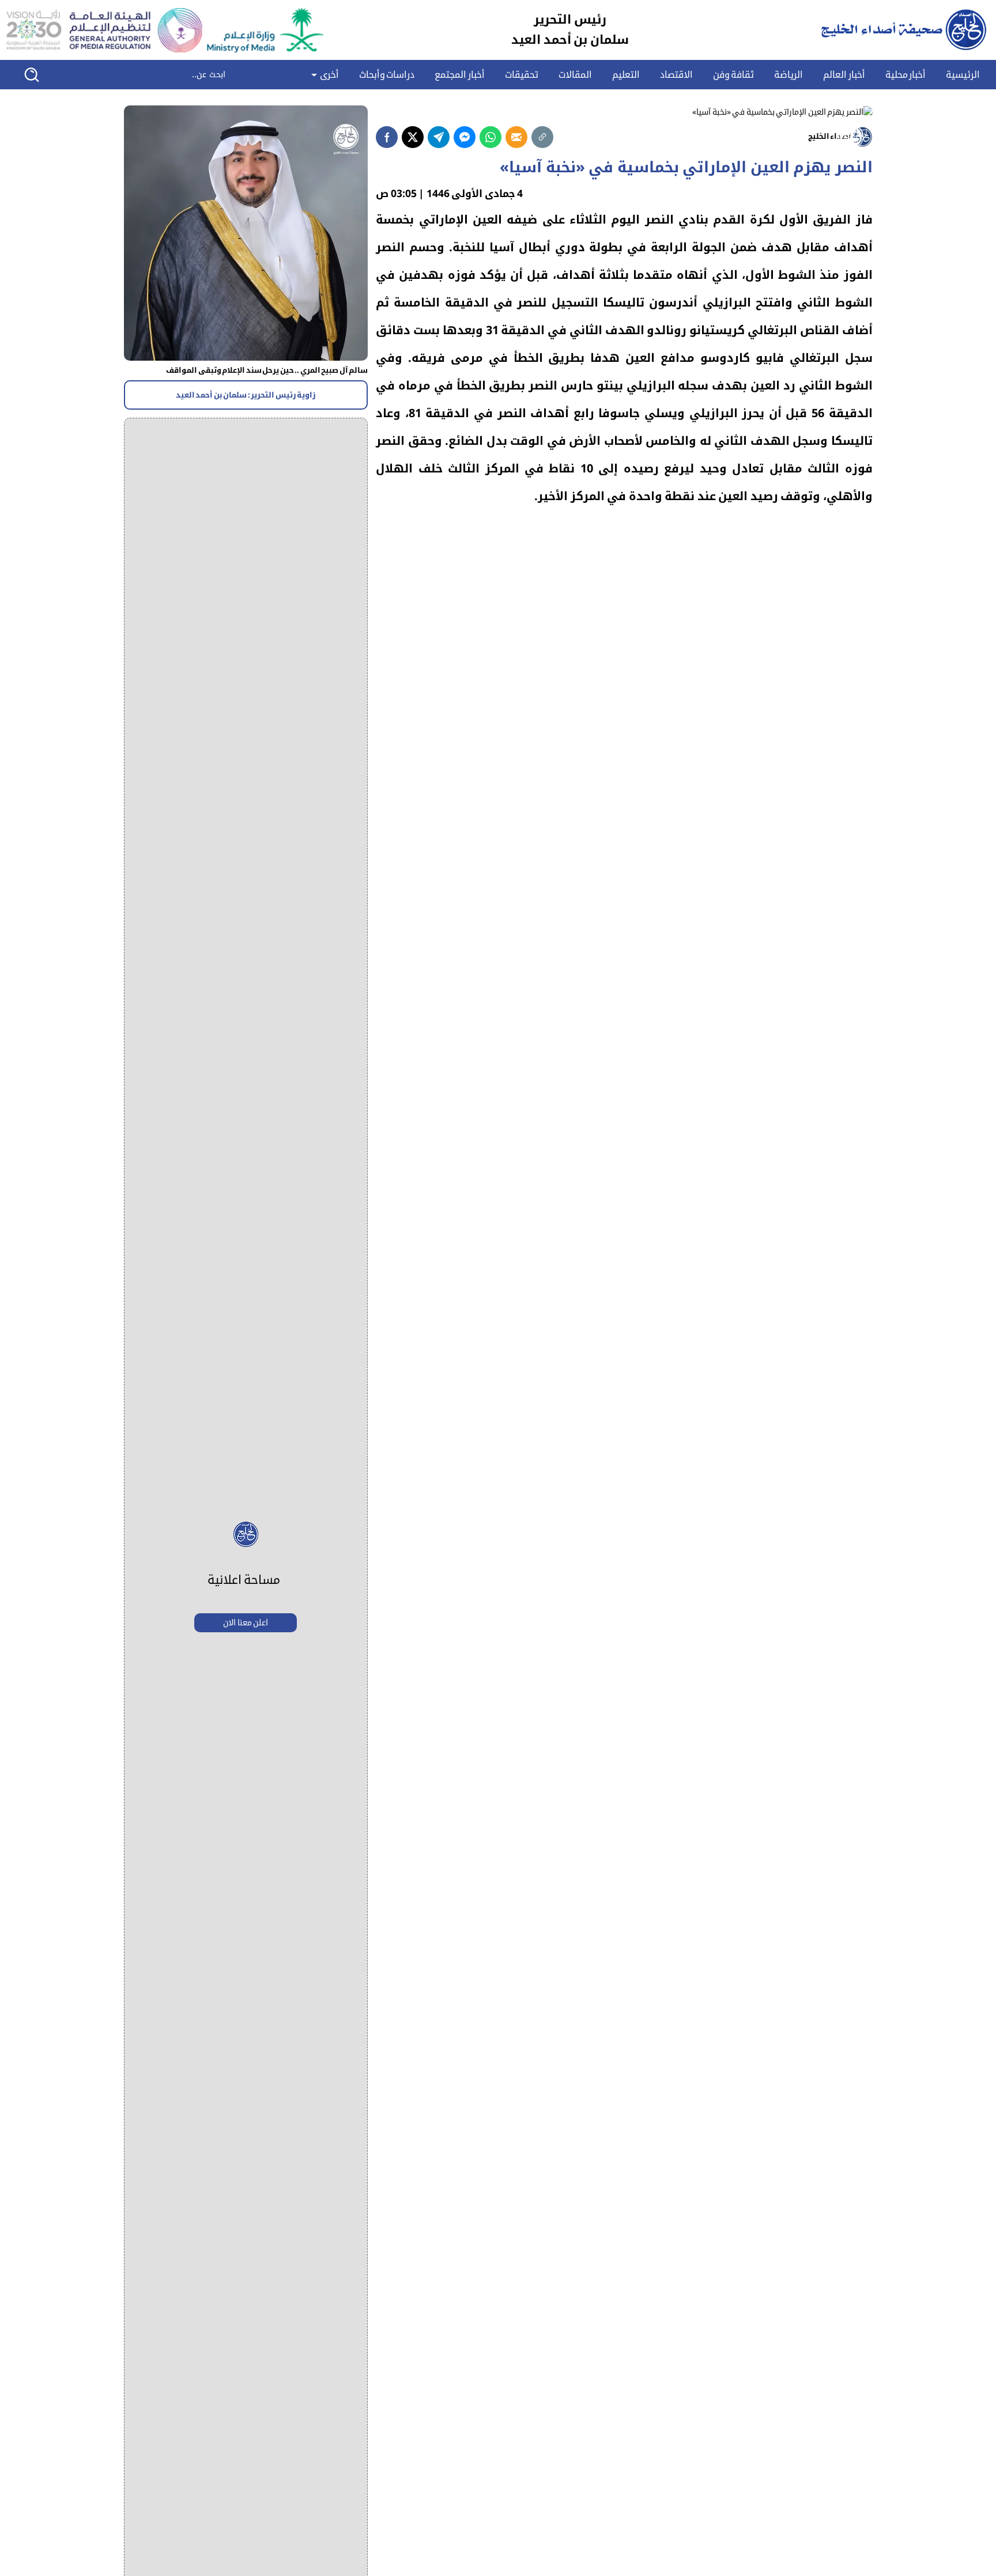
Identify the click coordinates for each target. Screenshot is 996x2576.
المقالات (575, 75)
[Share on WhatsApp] (491, 137)
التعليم (626, 75)
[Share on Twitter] (413, 137)
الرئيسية (963, 75)
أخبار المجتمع (460, 75)
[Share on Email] (516, 137)
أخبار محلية (906, 75)
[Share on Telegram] (439, 137)
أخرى (328, 75)
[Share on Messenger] (465, 137)
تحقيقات (522, 75)
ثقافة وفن (734, 75)
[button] (39, 75)
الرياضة (788, 75)
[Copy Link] (542, 137)
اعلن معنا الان (246, 1623)
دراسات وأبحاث (387, 75)
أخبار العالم (844, 75)
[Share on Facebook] (387, 137)
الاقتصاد (676, 75)
